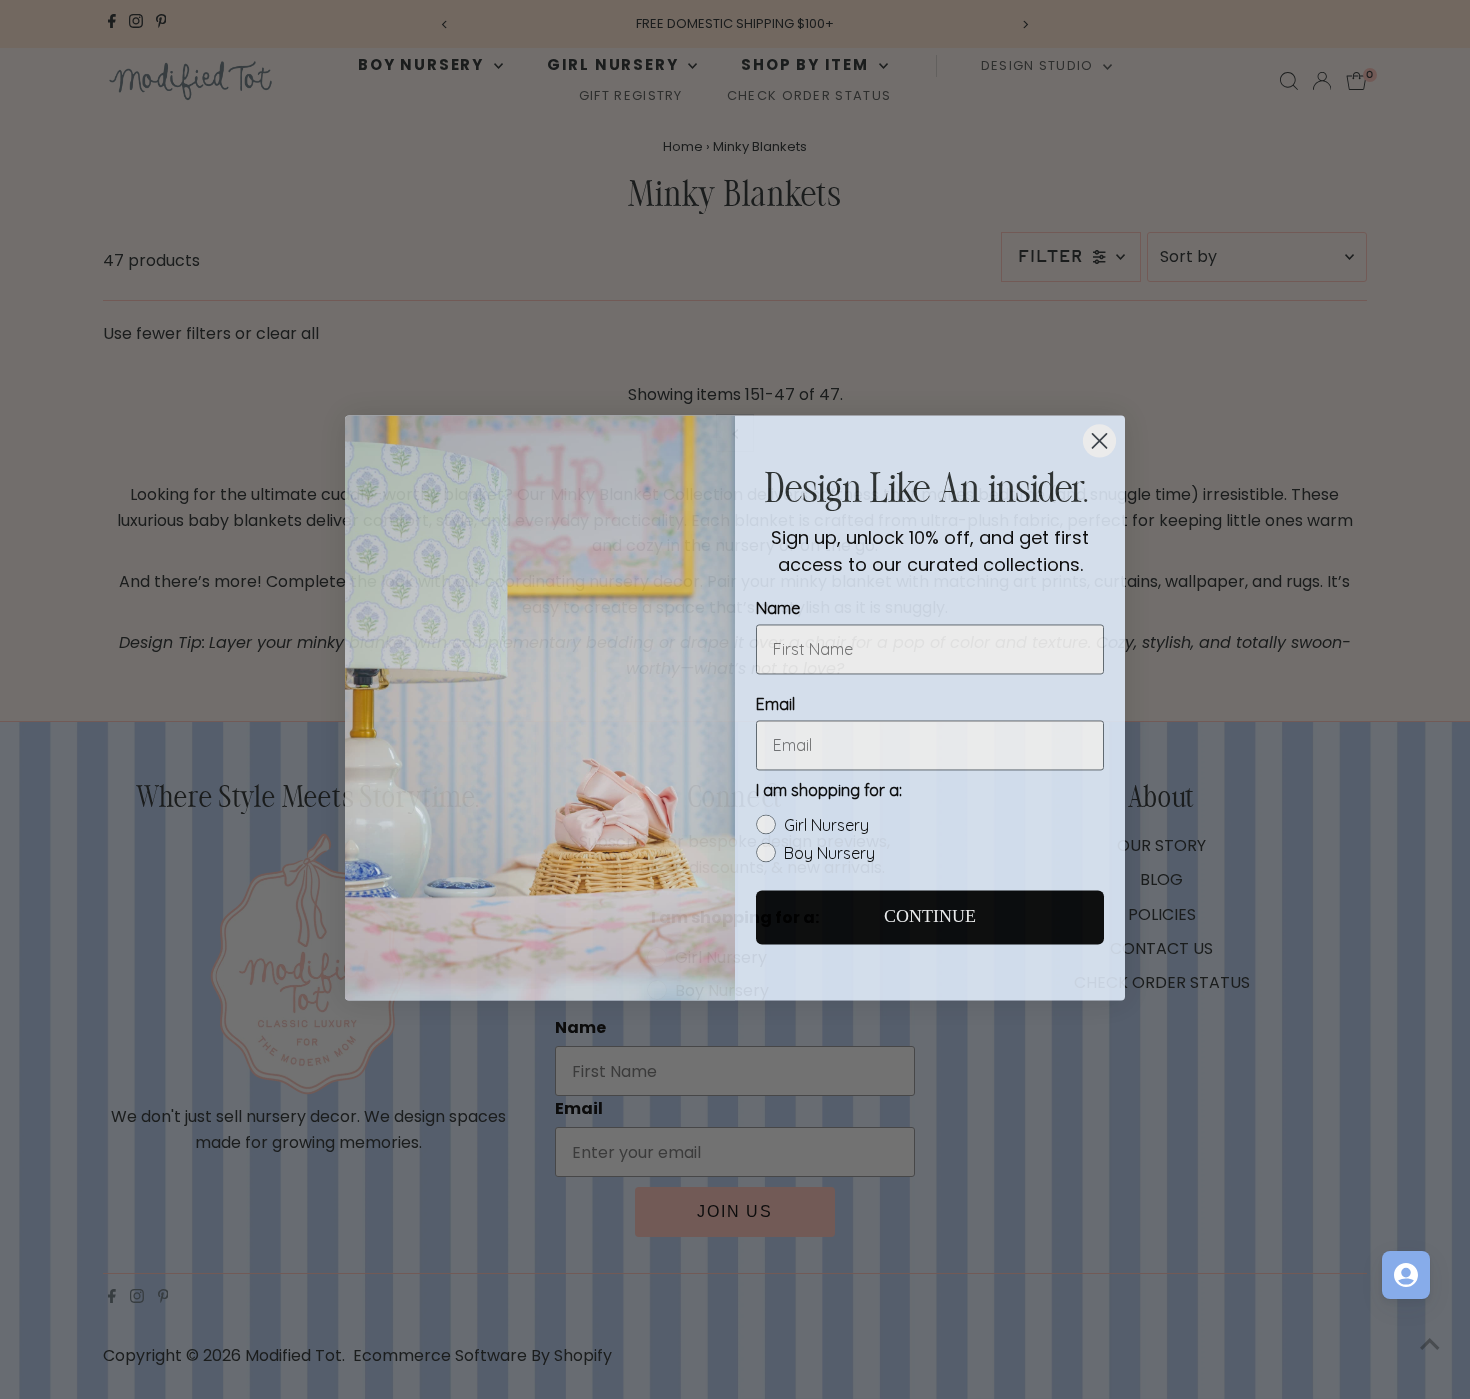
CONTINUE (930, 909)
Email (775, 696)
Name (778, 600)
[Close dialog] (1099, 432)
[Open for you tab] (1406, 1275)
